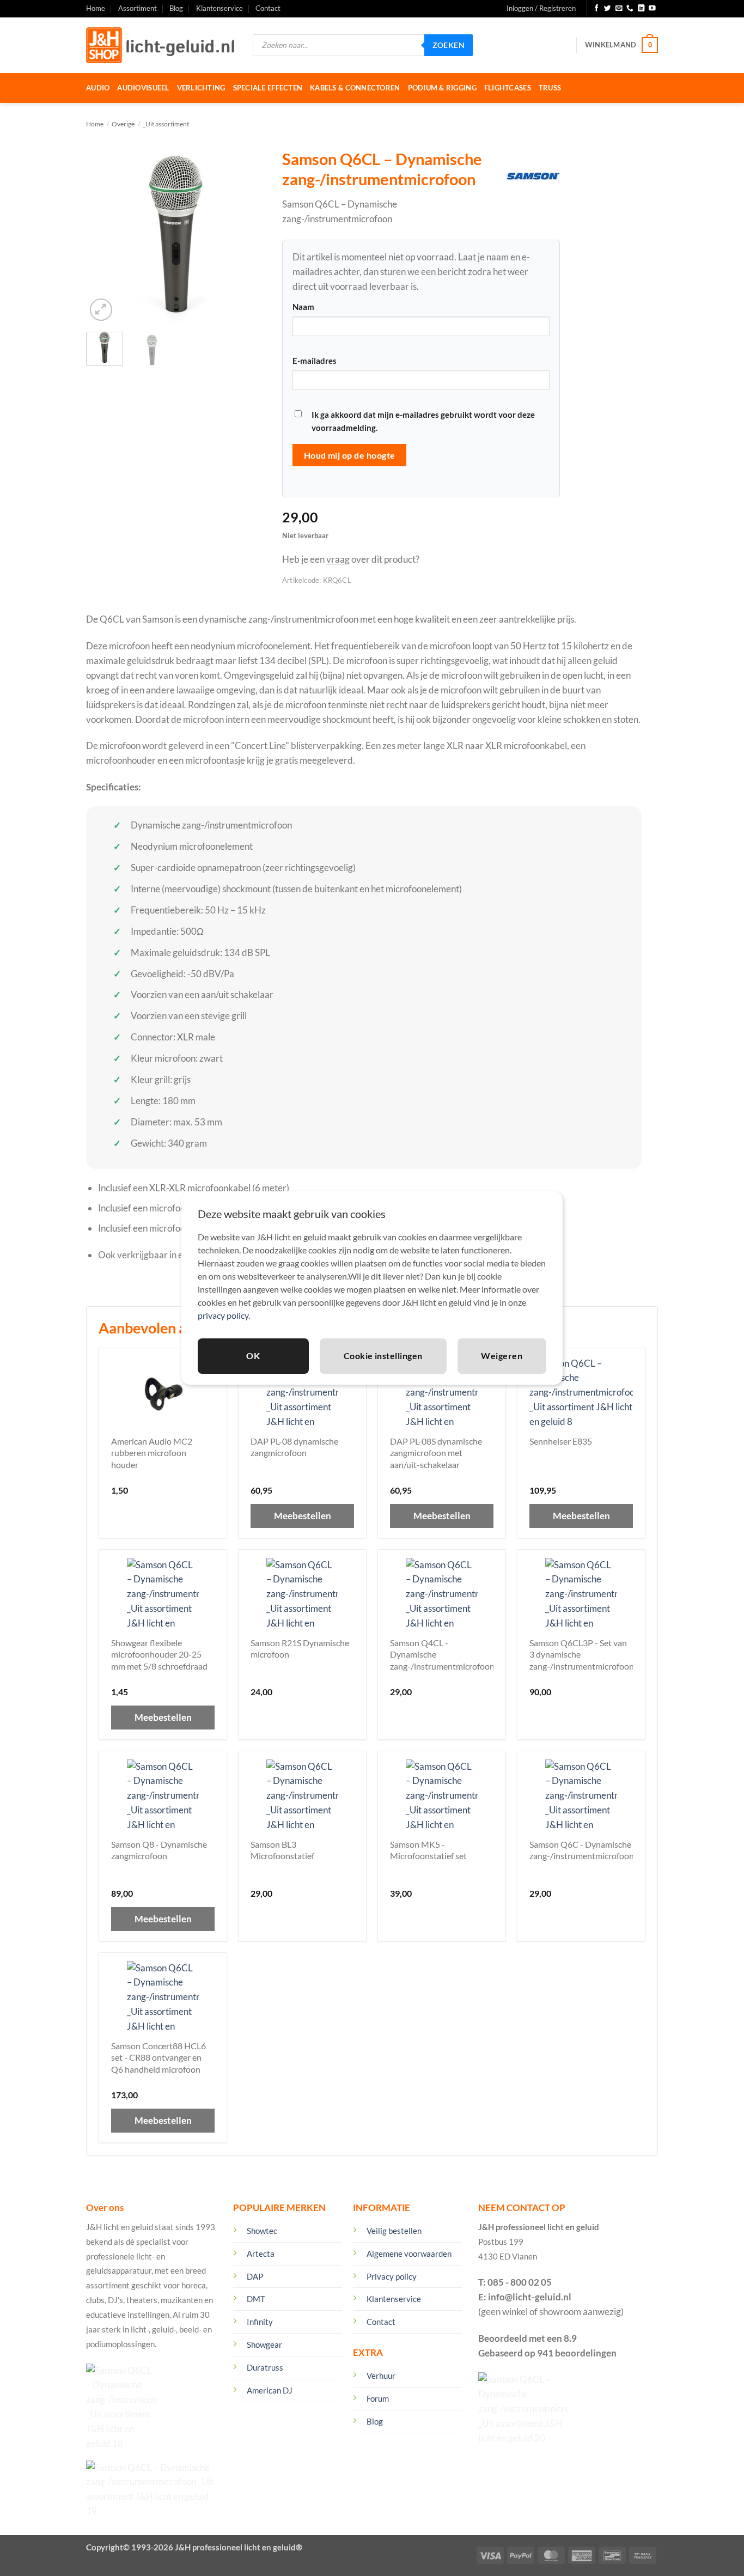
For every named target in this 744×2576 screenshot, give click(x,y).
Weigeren (502, 1356)
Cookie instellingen (383, 1356)
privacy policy (223, 1315)
